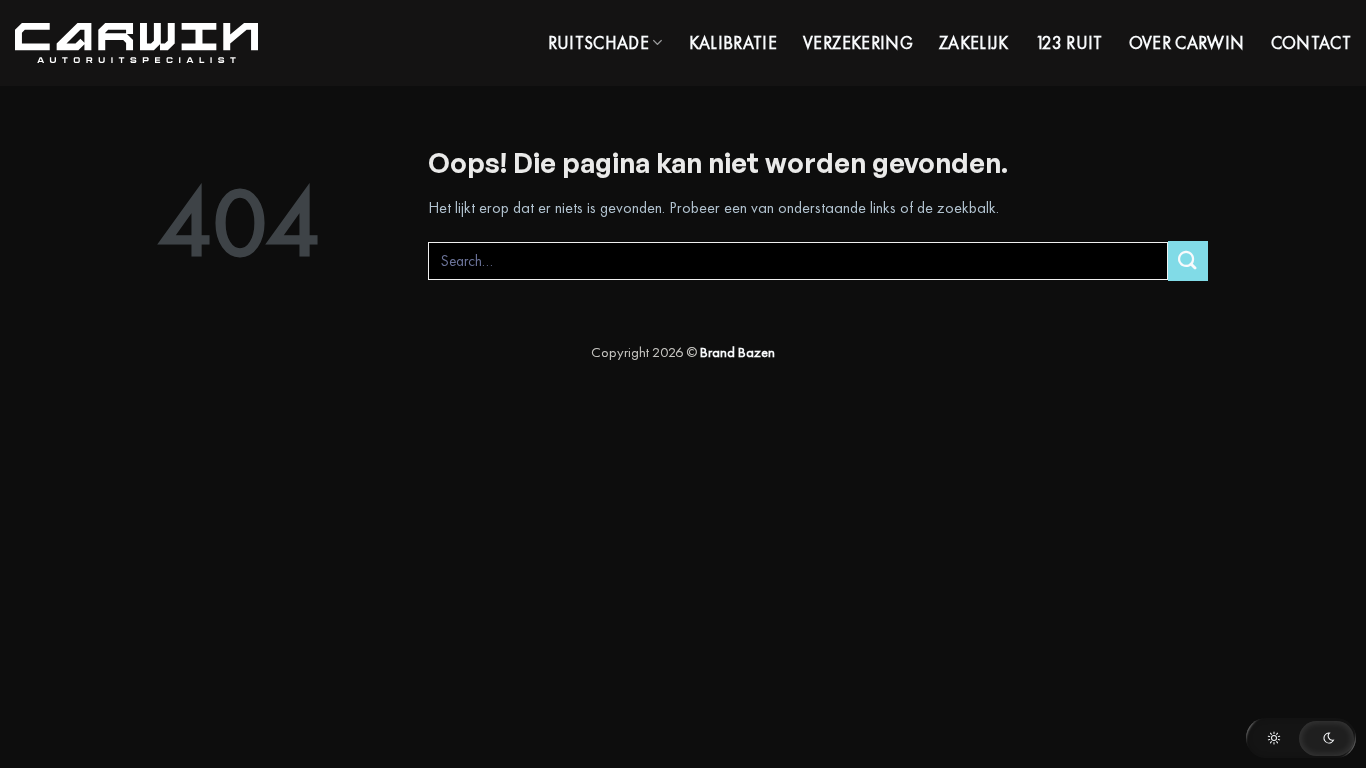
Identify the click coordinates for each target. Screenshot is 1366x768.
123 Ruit (1069, 43)
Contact (1311, 43)
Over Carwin (1187, 43)
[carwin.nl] (136, 43)
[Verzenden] (1188, 260)
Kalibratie (733, 43)
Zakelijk (974, 43)
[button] (1301, 738)
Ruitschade (599, 43)
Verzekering (858, 43)
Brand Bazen (737, 352)
